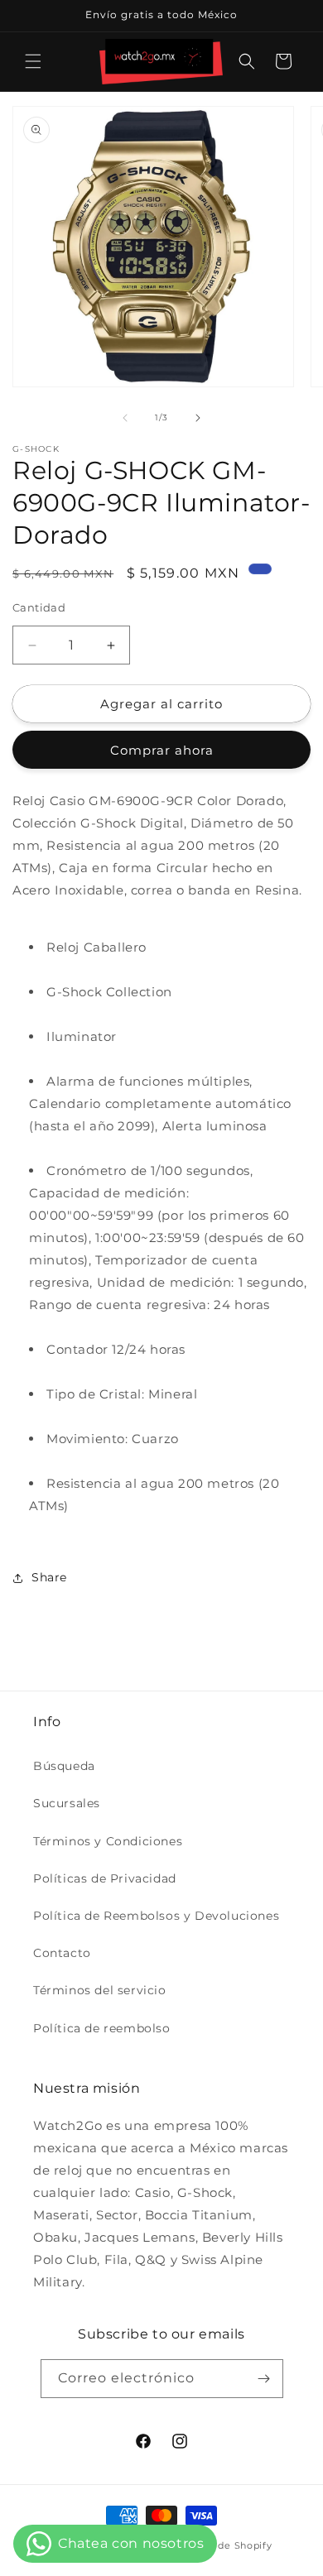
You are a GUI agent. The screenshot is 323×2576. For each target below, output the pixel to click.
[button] (33, 61)
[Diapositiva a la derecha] (198, 418)
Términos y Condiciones (108, 1841)
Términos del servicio (100, 1990)
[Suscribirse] (264, 2379)
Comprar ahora (162, 750)
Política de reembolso (102, 2028)
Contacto (62, 1953)
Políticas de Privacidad (105, 1878)
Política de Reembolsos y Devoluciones (156, 1916)
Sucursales (67, 1803)
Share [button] (49, 1577)
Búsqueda (64, 1766)
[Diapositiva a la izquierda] (125, 418)
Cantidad (39, 607)
